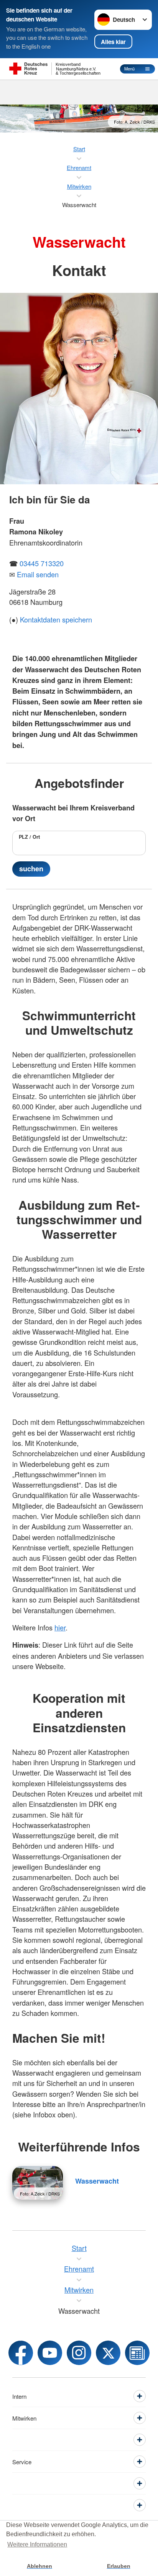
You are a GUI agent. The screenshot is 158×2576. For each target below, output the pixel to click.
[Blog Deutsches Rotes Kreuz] (137, 2353)
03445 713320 (42, 563)
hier (60, 1627)
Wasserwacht (97, 2181)
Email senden (38, 574)
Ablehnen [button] (39, 2566)
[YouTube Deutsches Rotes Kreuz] (50, 2353)
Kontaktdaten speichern (56, 619)
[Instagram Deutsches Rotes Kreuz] (79, 2353)
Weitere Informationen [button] (37, 2544)
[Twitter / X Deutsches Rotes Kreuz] (108, 2353)
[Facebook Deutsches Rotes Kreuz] (21, 2353)
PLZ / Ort (29, 837)
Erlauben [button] (119, 2566)
